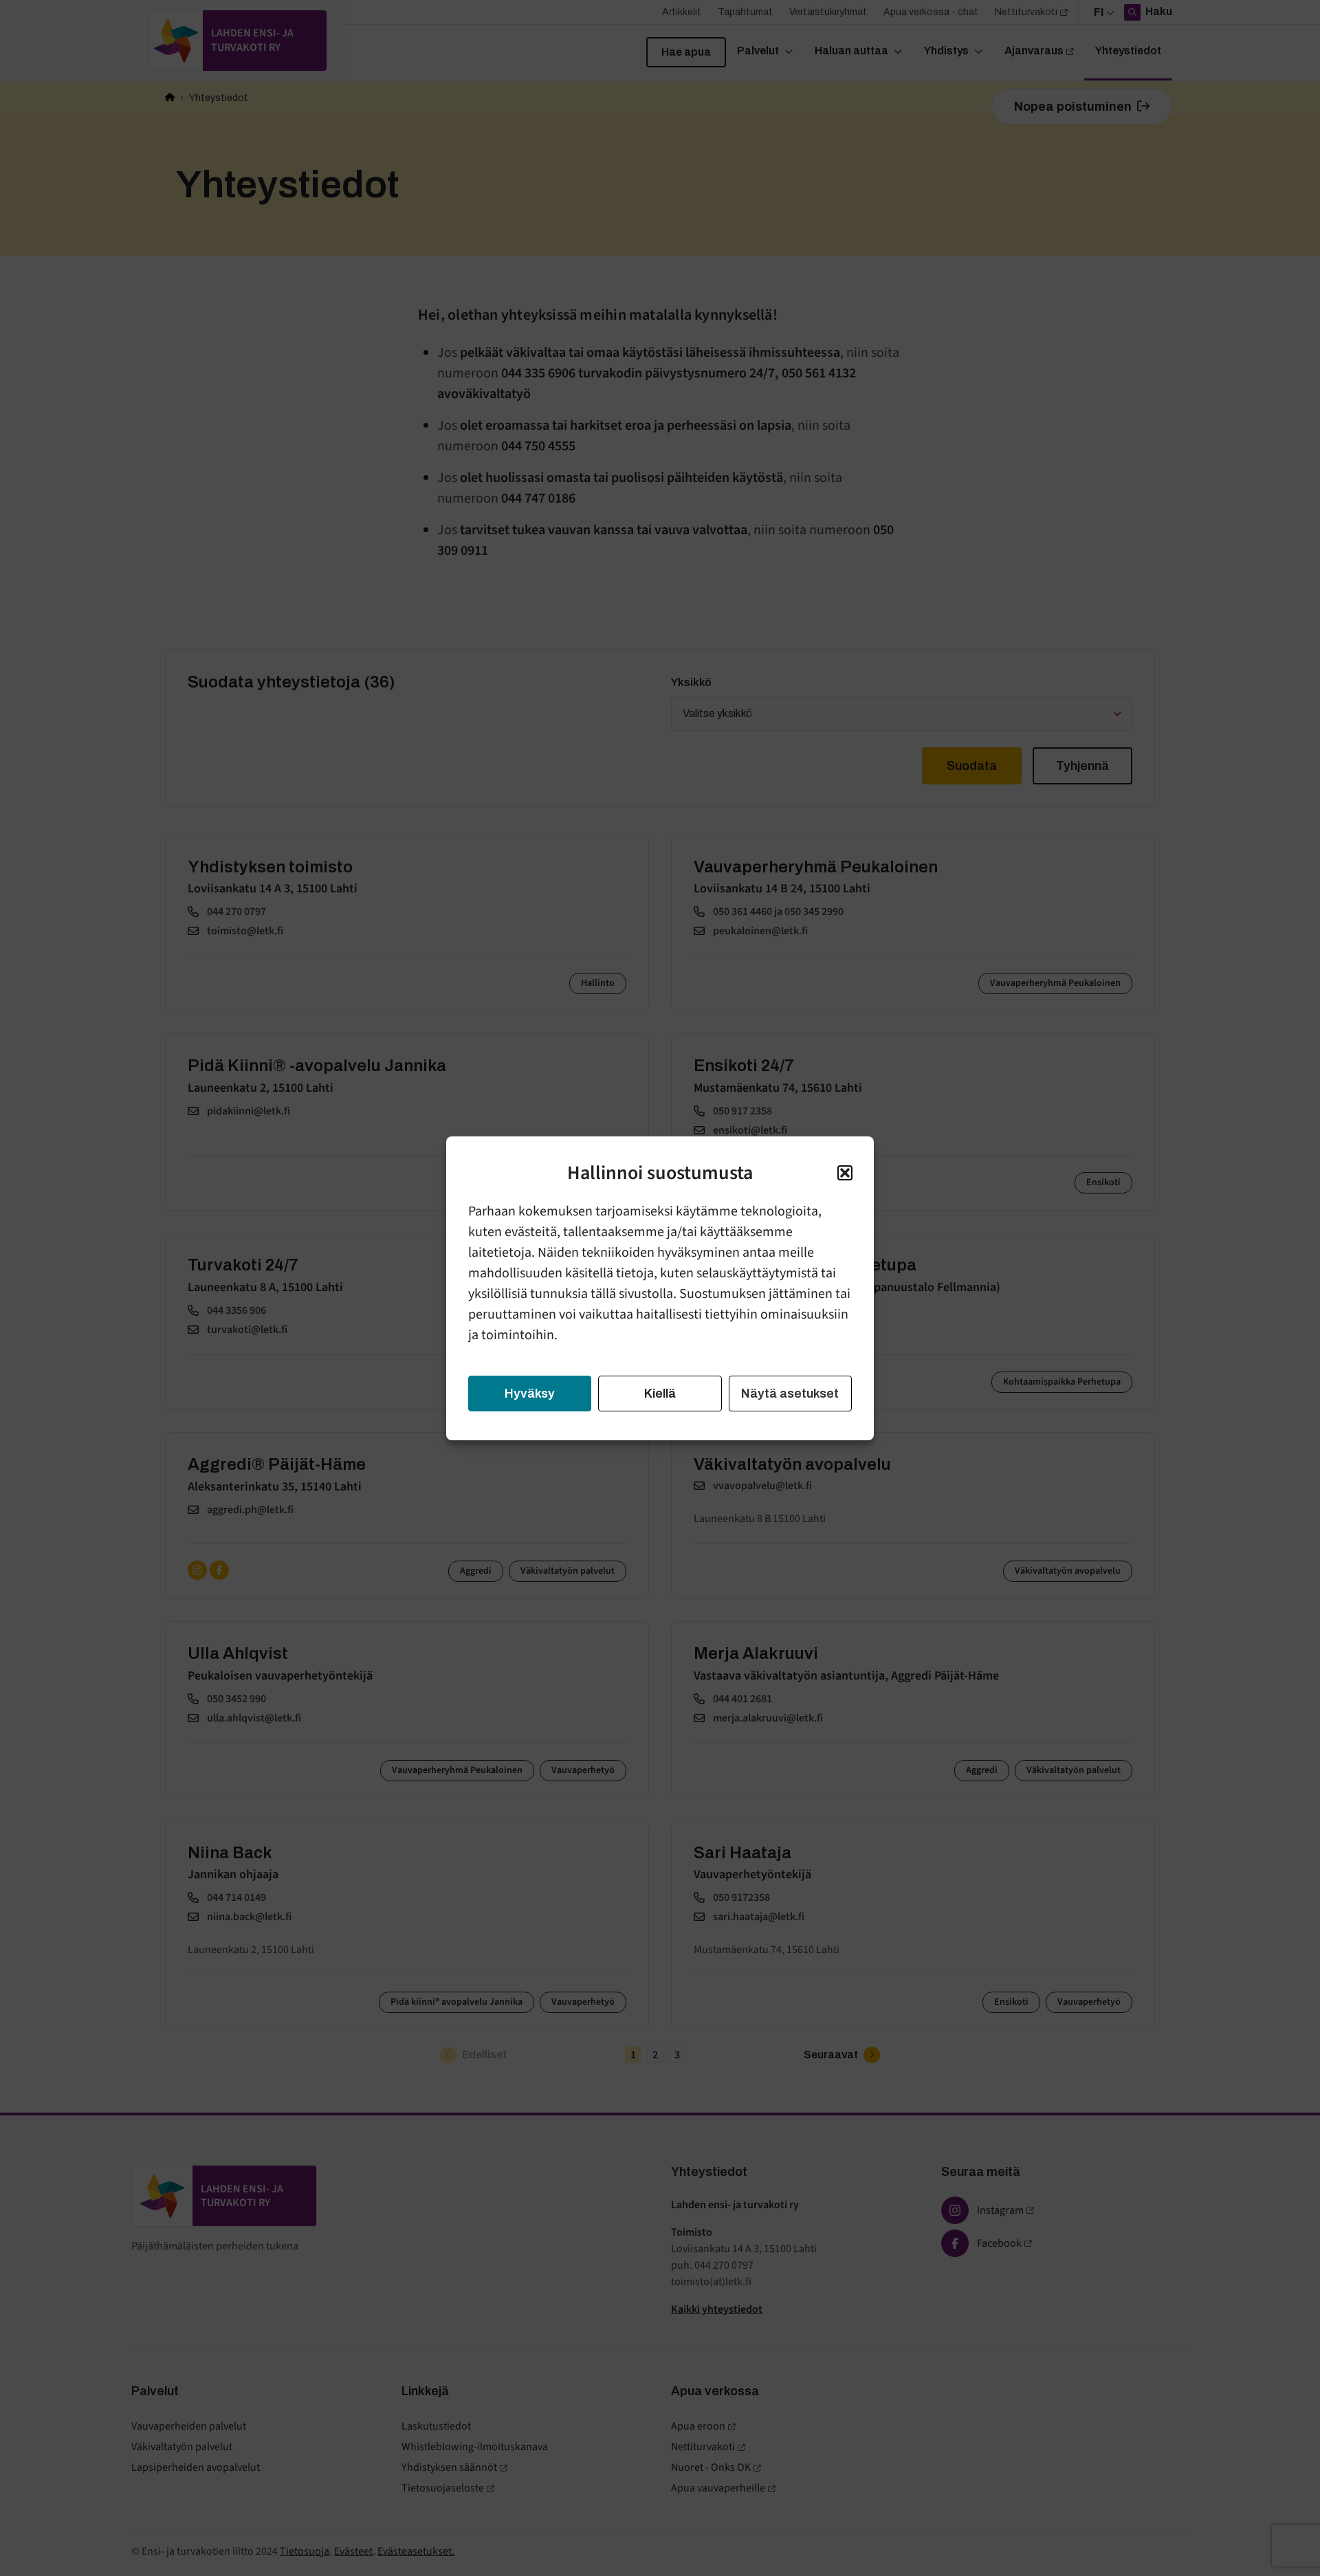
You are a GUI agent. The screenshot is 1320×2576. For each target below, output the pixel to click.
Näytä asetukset (790, 1394)
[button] (845, 1173)
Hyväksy (530, 1394)
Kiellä (660, 1394)
